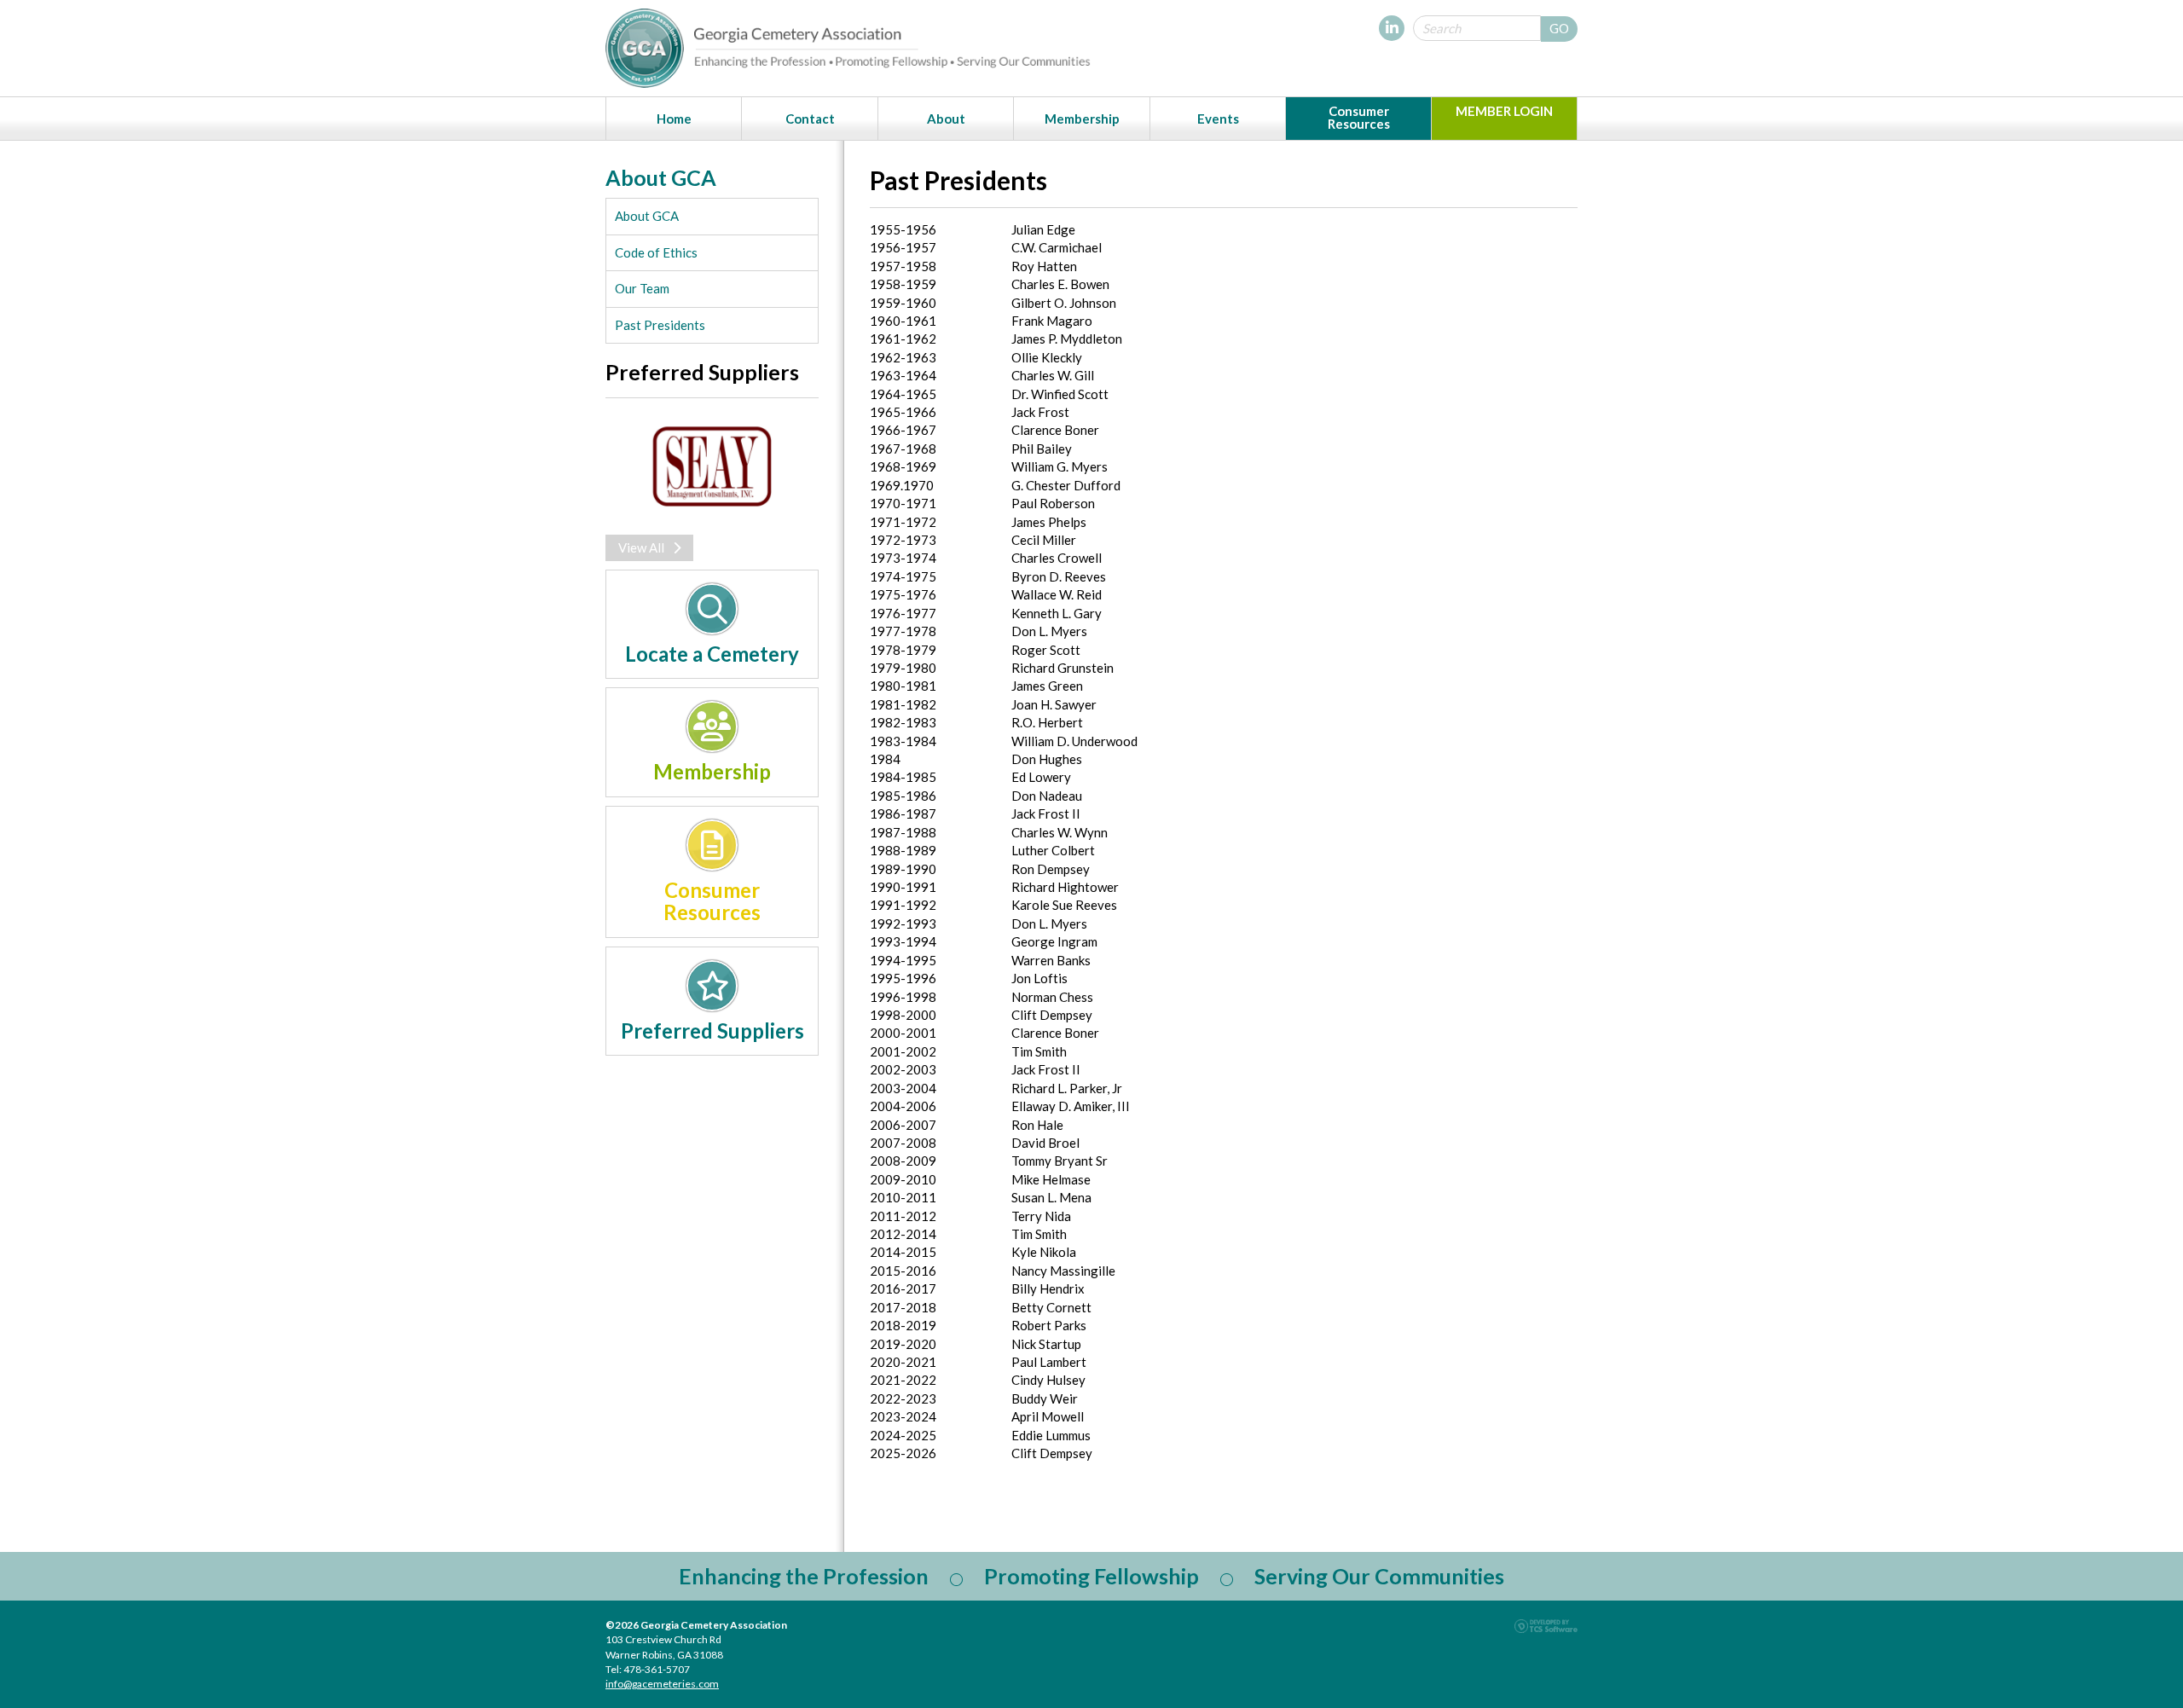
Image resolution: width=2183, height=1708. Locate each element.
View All (641, 547)
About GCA (647, 216)
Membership (1082, 119)
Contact (810, 119)
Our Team (642, 288)
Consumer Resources (1359, 117)
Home (674, 119)
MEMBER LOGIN (1504, 111)
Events (1218, 119)
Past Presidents (660, 325)
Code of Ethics (656, 252)
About (946, 119)
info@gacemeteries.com (662, 1684)
